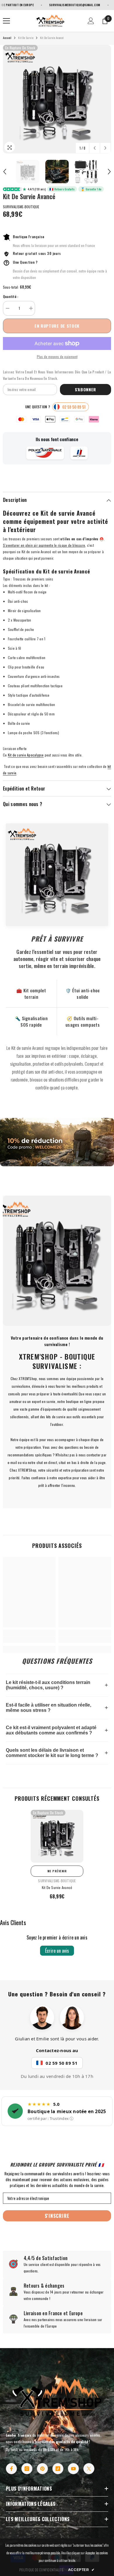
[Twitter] (89, 2469)
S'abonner (85, 389)
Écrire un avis (57, 1951)
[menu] (6, 21)
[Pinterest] (42, 2469)
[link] (57, 1142)
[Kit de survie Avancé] (57, 1836)
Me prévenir (57, 1871)
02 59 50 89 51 (62, 2063)
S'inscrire (57, 2216)
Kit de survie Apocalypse (26, 755)
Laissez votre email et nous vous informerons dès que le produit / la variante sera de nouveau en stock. (57, 375)
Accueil (7, 38)
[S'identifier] (91, 21)
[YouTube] (73, 2469)
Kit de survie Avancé (57, 1887)
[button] (95, 148)
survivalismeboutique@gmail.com (54, 5)
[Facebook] (11, 2469)
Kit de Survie (26, 38)
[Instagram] (27, 2469)
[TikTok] (58, 2469)
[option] (57, 99)
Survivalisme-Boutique (21, 207)
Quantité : (11, 296)
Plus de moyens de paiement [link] (57, 357)
